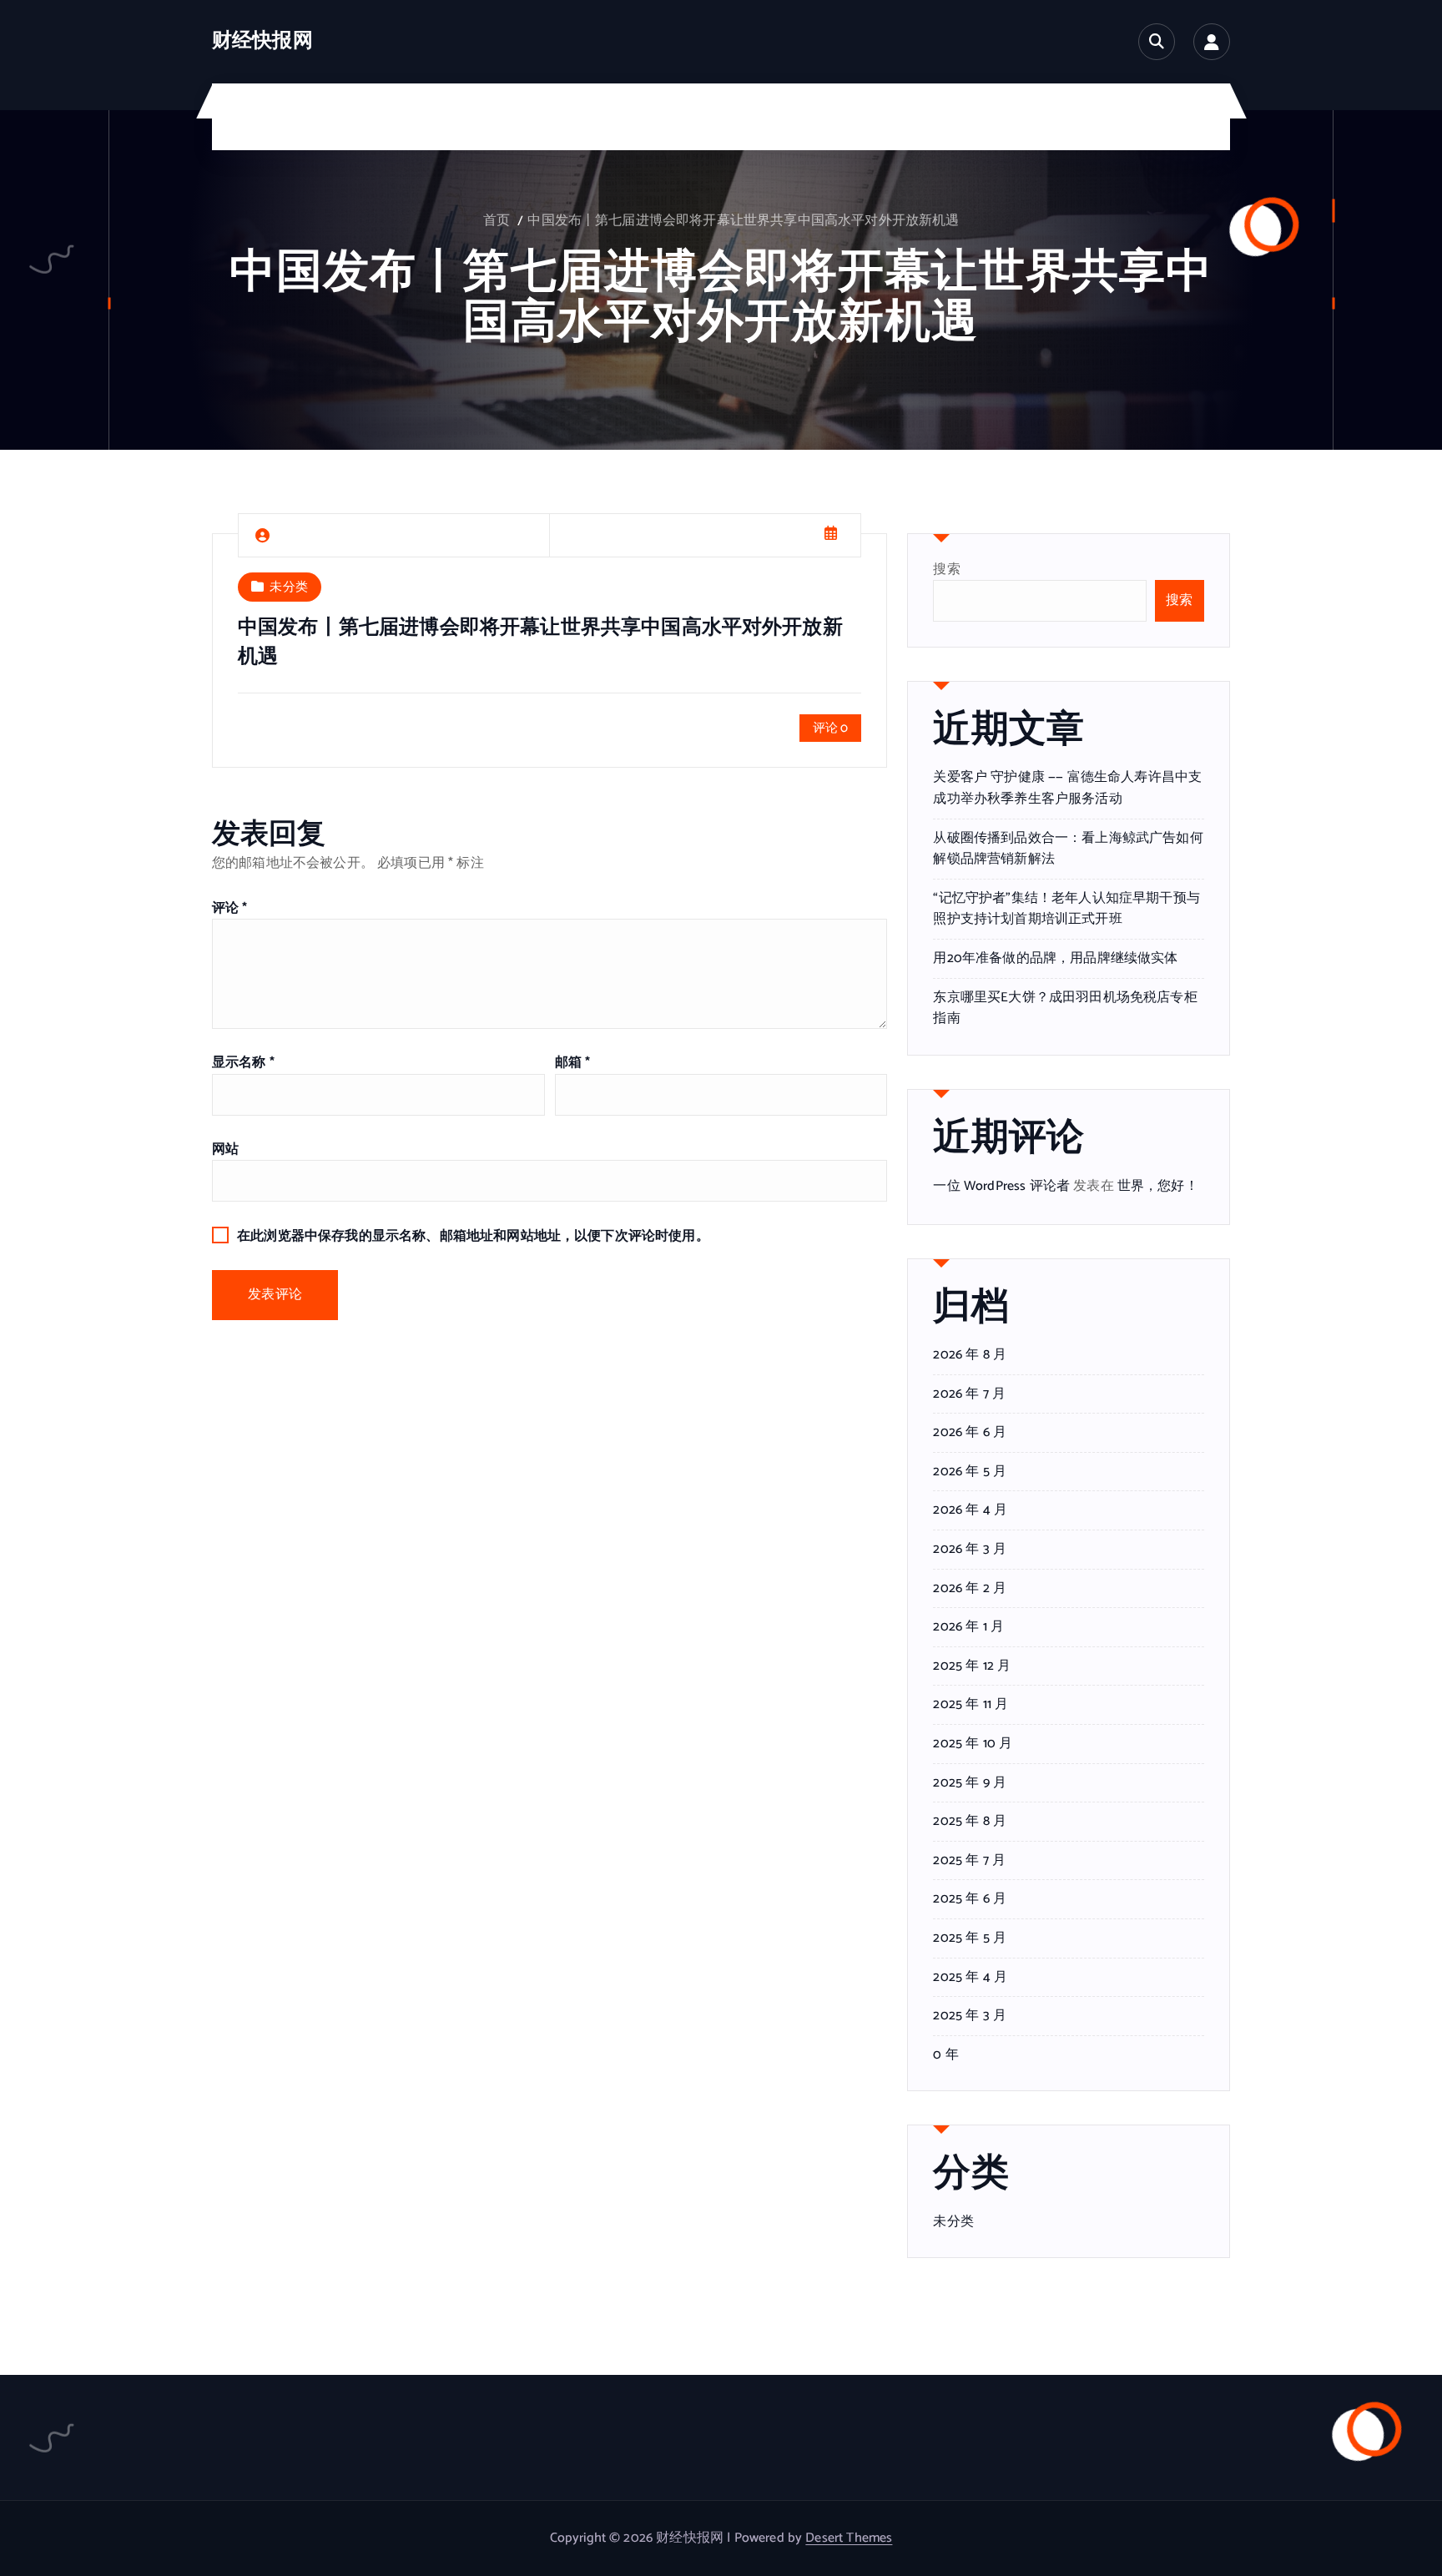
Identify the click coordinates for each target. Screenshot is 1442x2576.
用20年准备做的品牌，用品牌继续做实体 (1055, 958)
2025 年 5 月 (970, 1938)
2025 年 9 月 (970, 1783)
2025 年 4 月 (970, 1978)
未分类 (288, 587)
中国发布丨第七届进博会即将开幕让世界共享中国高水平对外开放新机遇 (743, 221)
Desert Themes (849, 2538)
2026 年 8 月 (970, 1355)
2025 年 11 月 (971, 1705)
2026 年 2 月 (970, 1589)
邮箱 (573, 1063)
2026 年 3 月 (970, 1550)
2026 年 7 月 (969, 1394)
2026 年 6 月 (970, 1433)
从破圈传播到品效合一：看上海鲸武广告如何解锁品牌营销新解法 (1068, 849)
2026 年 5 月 (970, 1472)
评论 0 (831, 728)
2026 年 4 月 (970, 1510)
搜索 (946, 570)
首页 (497, 221)
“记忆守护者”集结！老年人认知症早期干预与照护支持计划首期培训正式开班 (1066, 909)
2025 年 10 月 (973, 1744)
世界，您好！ (1158, 1186)
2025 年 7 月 (969, 1861)
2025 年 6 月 (970, 1899)
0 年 (945, 2055)
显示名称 (243, 1063)
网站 (225, 1149)
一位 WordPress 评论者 (1001, 1186)
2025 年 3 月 (970, 2016)
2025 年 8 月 (970, 1822)
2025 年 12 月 (972, 1666)
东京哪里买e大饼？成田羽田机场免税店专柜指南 (1065, 1008)
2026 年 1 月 (968, 1627)
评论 (230, 908)
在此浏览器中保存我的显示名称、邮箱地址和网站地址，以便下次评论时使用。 (473, 1236)
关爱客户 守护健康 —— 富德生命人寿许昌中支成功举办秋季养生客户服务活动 (1067, 788)
